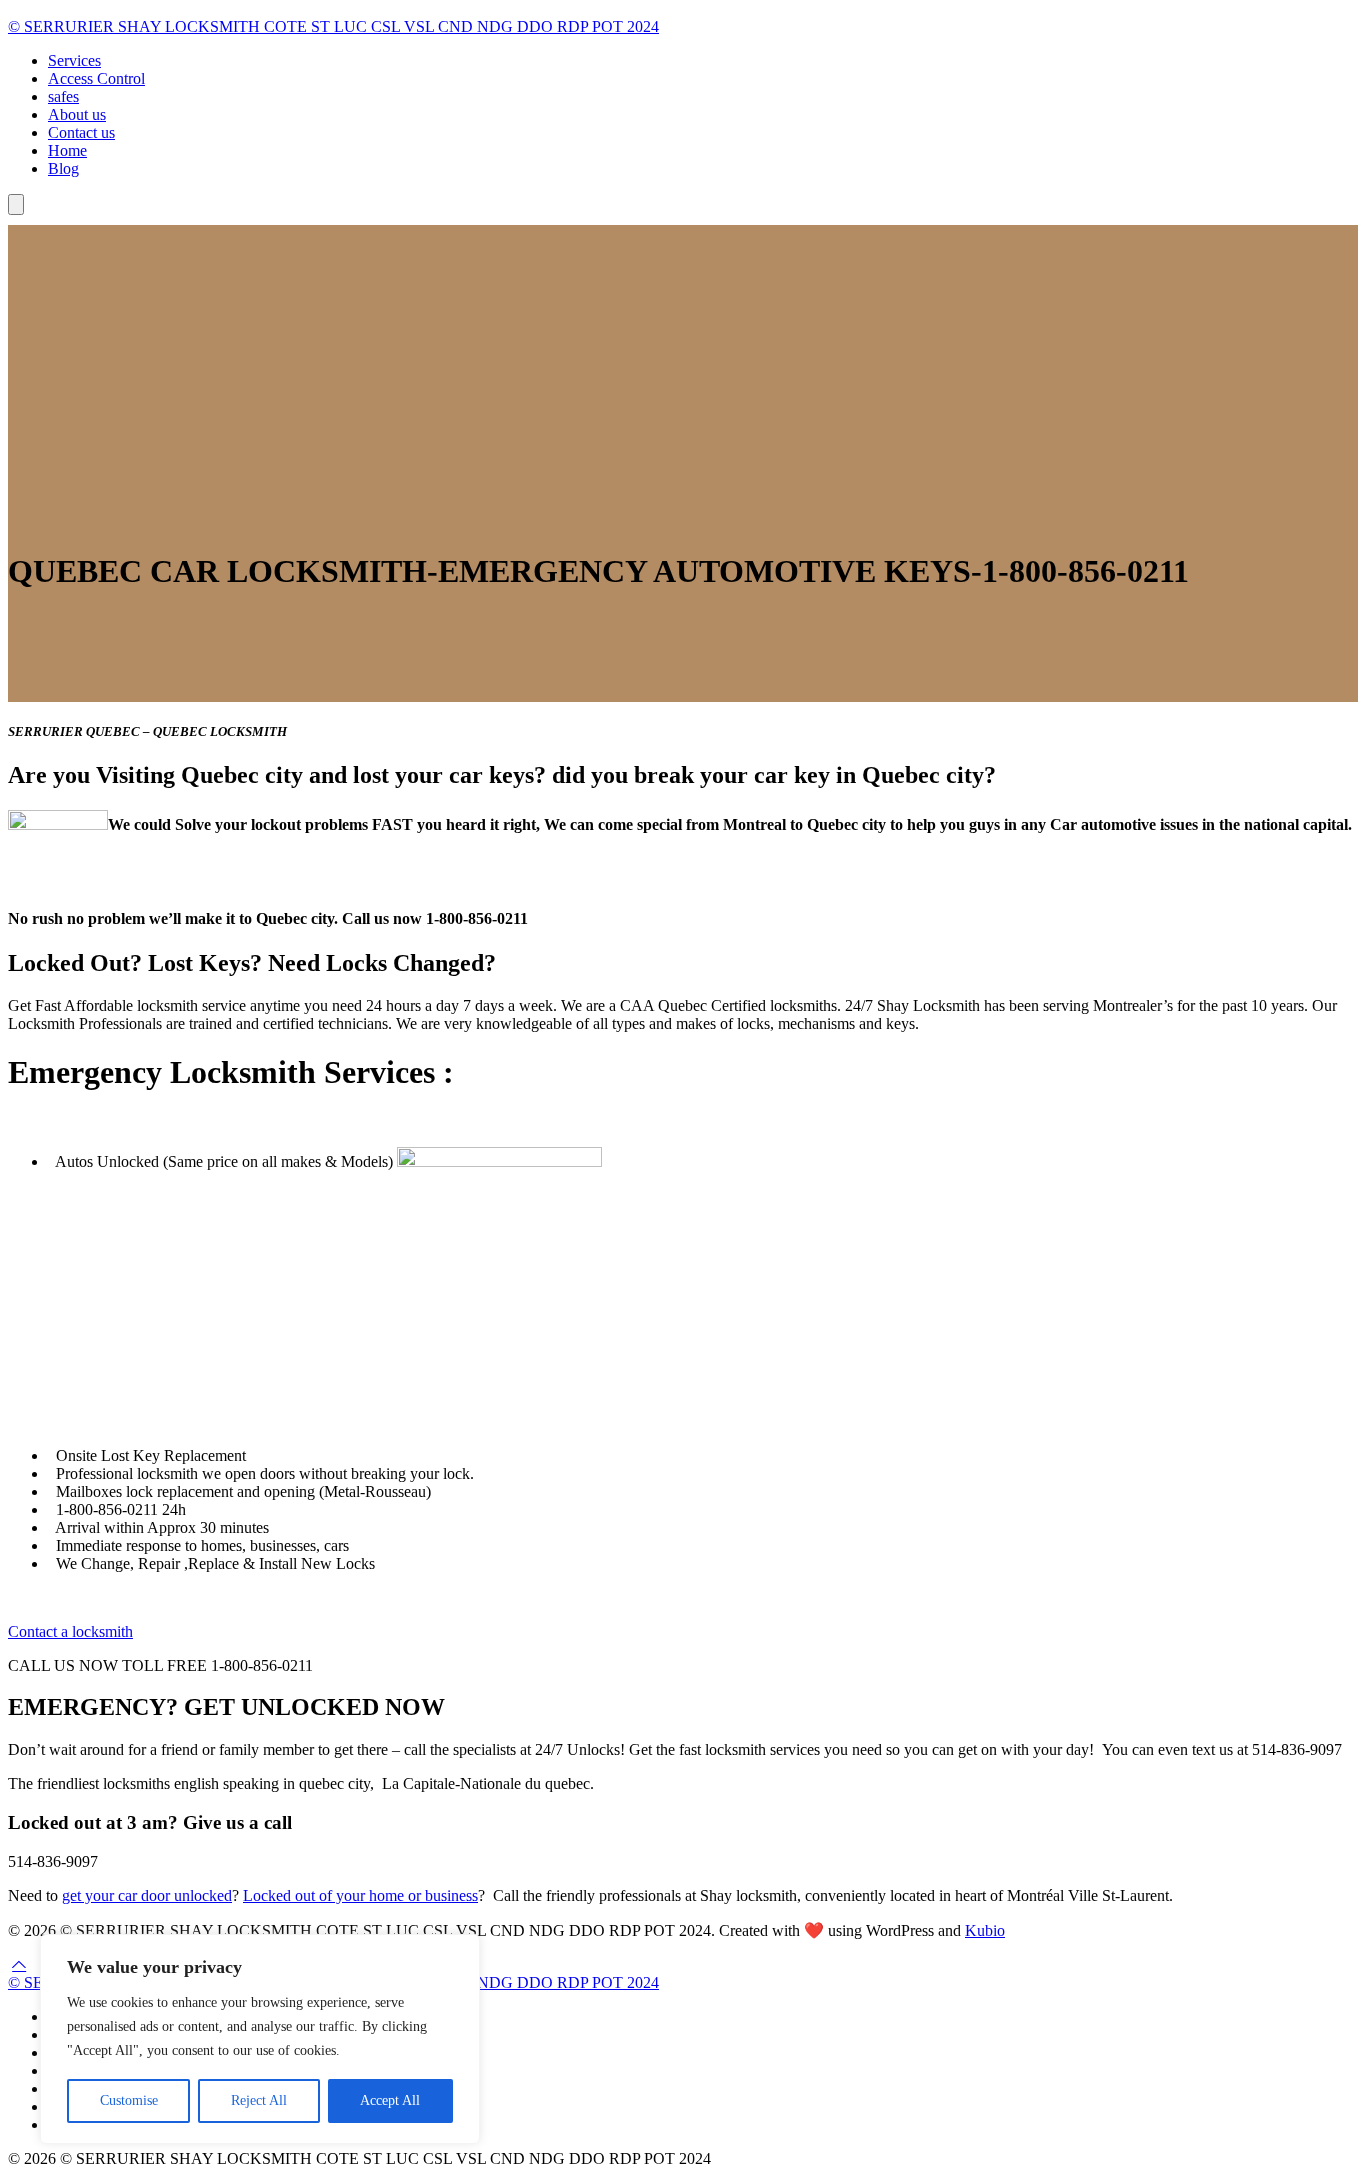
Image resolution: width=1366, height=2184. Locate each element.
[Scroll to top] (19, 1964)
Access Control (96, 78)
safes (63, 96)
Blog (63, 168)
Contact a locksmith (70, 1631)
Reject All (259, 2100)
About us (77, 114)
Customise (129, 2100)
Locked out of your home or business (360, 1895)
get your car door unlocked (147, 1895)
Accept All (390, 2100)
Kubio (985, 1930)
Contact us (81, 132)
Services (74, 60)
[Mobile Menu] (16, 204)
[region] (260, 2039)
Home (67, 150)
